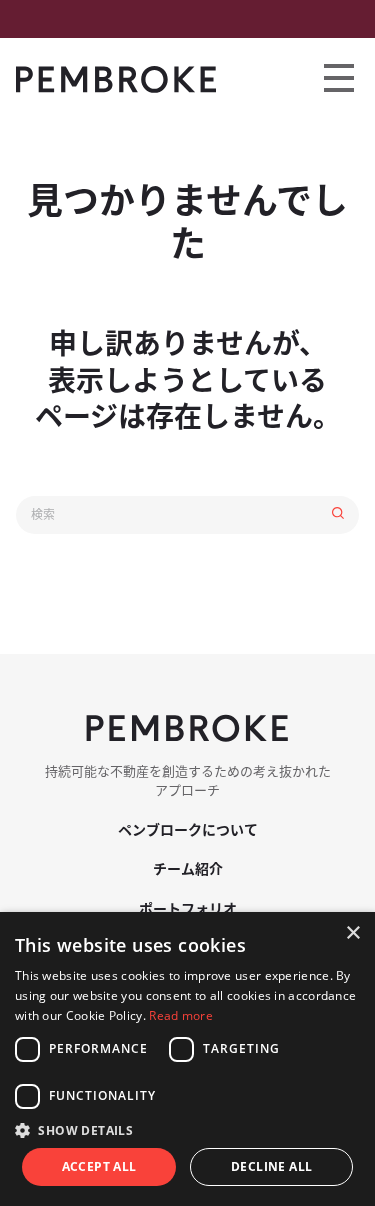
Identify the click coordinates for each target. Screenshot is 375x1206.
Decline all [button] (271, 1166)
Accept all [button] (99, 1166)
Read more (181, 1015)
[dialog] (187, 1059)
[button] (187, 1130)
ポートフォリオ (188, 909)
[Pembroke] (116, 79)
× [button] (352, 933)
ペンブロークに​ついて (188, 830)
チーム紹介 (188, 869)
